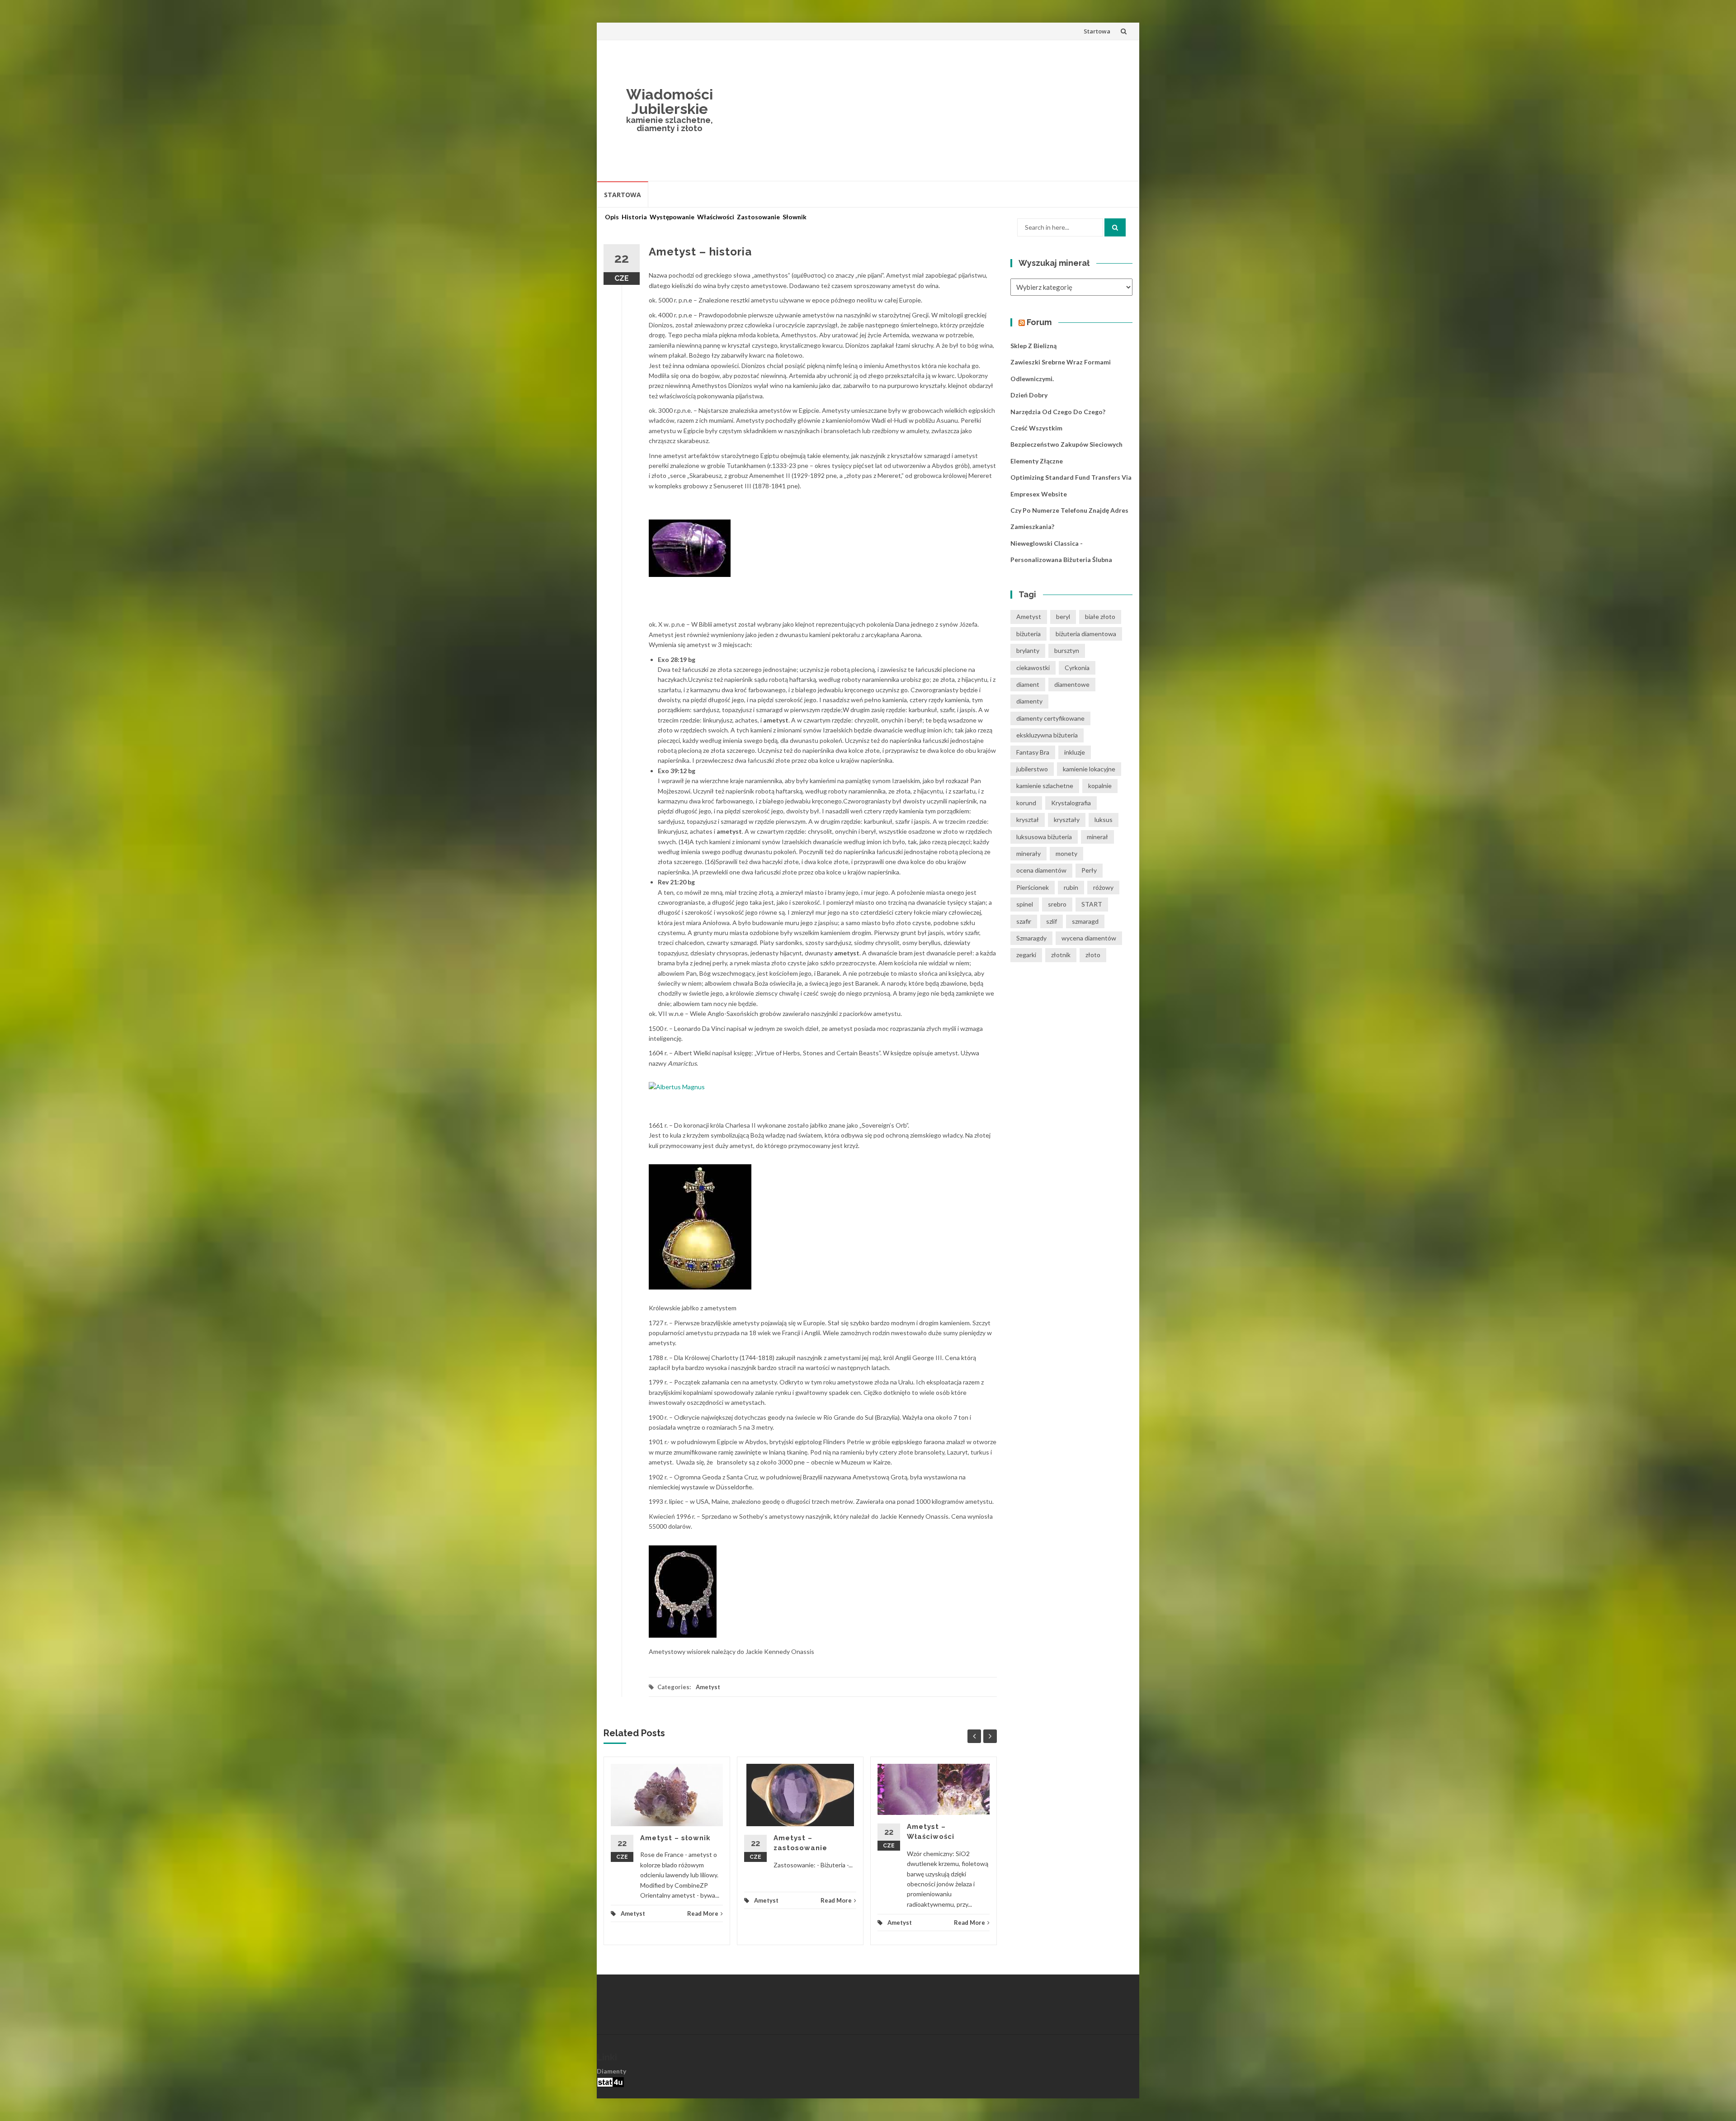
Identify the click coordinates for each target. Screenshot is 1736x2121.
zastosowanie (758, 217)
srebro (1057, 904)
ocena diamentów (1041, 870)
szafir (1024, 921)
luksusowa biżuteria (1044, 837)
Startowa (1097, 31)
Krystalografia (1071, 803)
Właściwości (716, 217)
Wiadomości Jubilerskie (670, 102)
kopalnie (1100, 786)
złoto (1093, 955)
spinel (1025, 904)
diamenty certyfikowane (1050, 718)
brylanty (1028, 650)
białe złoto (1100, 616)
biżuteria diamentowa (1086, 634)
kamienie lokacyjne (1089, 769)
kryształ (1028, 820)
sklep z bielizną (1033, 346)
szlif (1052, 921)
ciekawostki (1033, 668)
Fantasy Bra (1033, 752)
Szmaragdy (1031, 938)
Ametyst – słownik (675, 1838)
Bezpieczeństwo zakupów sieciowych (1066, 444)
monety (1066, 853)
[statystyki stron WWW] (610, 2081)
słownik (795, 217)
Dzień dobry (1029, 395)
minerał (1097, 837)
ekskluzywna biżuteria (1047, 735)
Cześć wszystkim (1036, 428)
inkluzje (1075, 752)
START (1092, 904)
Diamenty (611, 2071)
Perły (1089, 870)
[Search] (1115, 227)
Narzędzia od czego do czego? (1058, 412)
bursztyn (1067, 650)
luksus (1104, 820)
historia (634, 217)
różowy (1103, 887)
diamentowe (1072, 684)
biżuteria (1028, 634)
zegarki (1026, 955)
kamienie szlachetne (1045, 786)
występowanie (672, 217)
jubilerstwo (1032, 769)
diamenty (1029, 701)
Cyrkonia (1077, 668)
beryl (1063, 616)
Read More (703, 1913)
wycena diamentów (1089, 938)
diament (1028, 684)
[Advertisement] (934, 110)
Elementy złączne (1037, 461)
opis (612, 217)
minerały (1028, 853)
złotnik (1061, 955)
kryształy (1067, 820)
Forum (1039, 322)
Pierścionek (1033, 887)
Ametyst (708, 1687)
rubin (1071, 887)
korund (1026, 803)
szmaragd (1085, 921)
